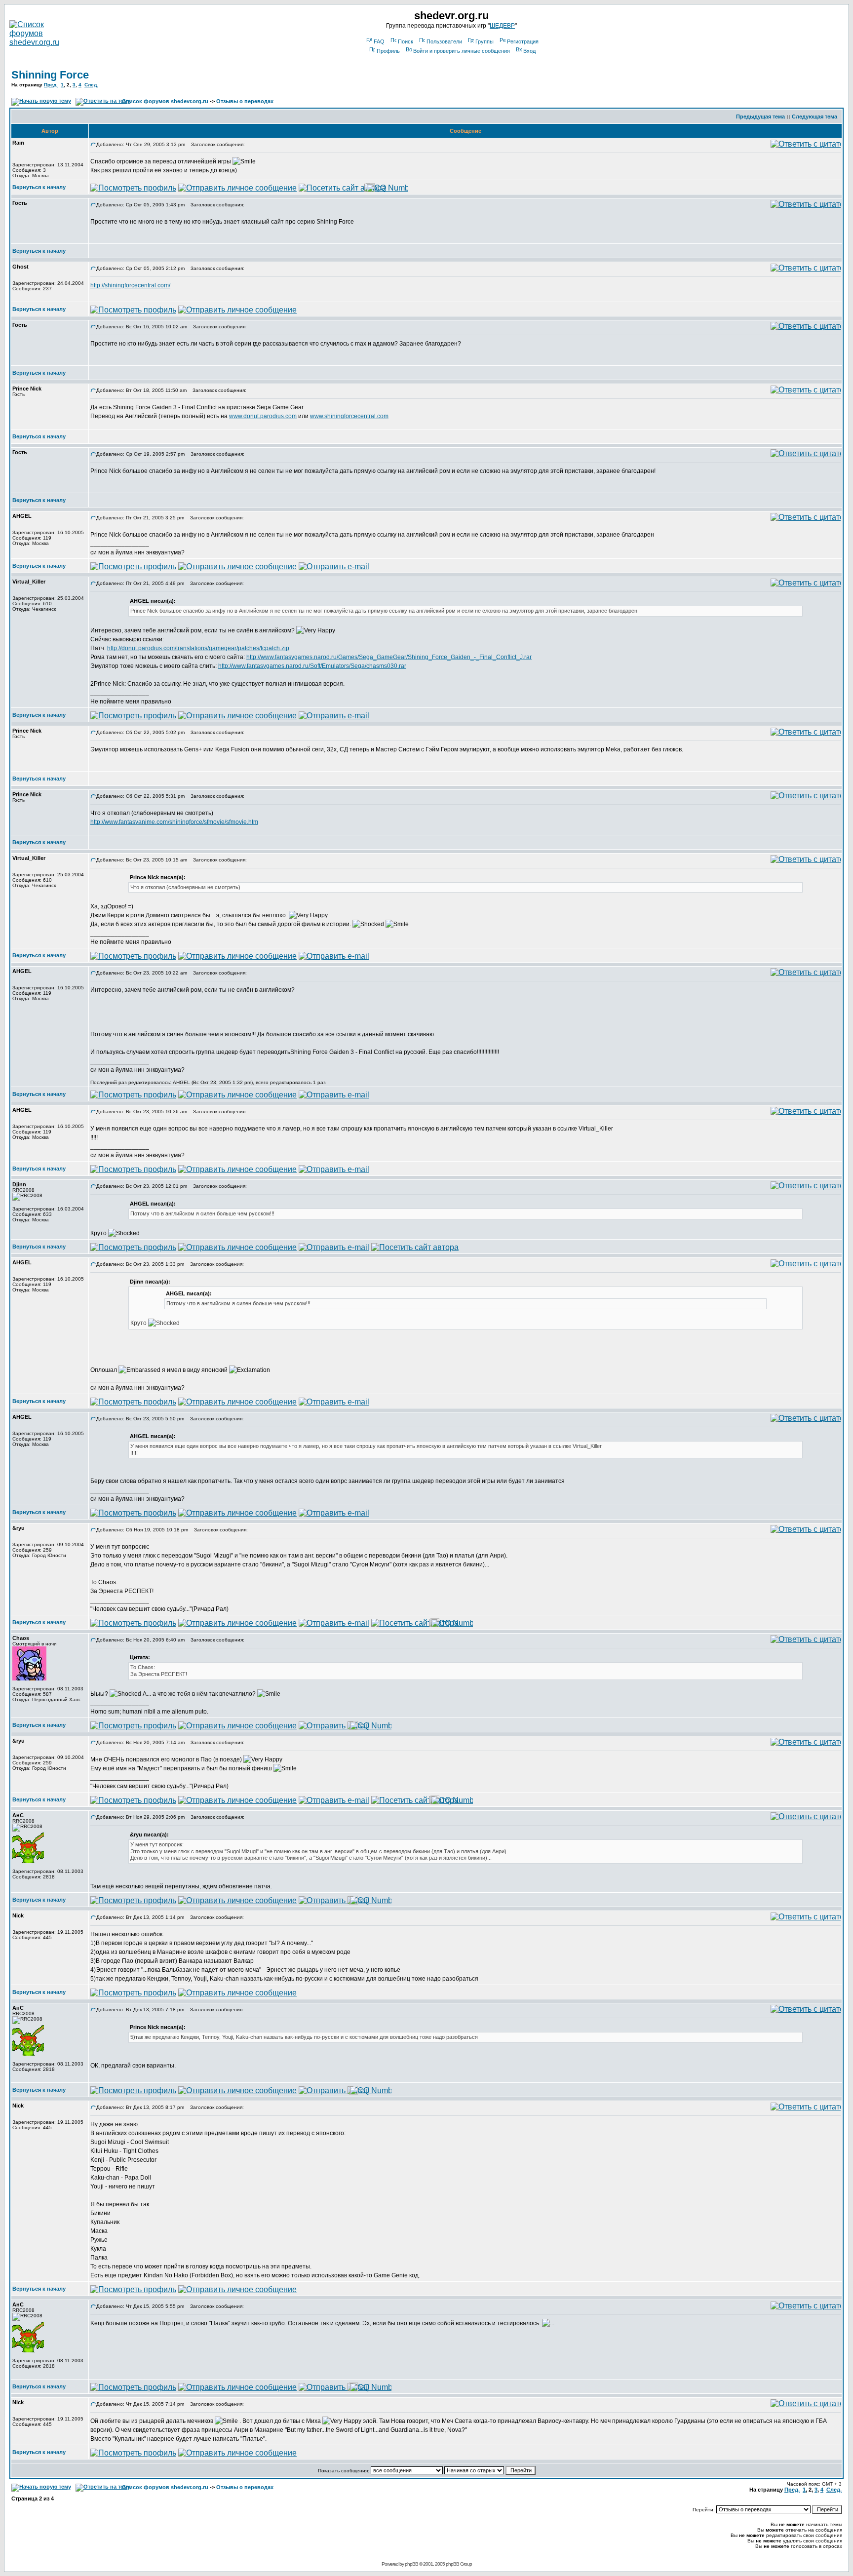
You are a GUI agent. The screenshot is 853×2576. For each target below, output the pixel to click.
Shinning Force (50, 75)
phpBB (411, 2564)
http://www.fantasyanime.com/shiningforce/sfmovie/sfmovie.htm (174, 822)
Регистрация (523, 41)
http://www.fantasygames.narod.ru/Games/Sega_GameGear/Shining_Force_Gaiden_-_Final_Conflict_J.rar (389, 657)
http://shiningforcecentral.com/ (130, 285)
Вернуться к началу (39, 187)
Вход (529, 51)
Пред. (51, 85)
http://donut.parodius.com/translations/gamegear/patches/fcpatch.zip (198, 648)
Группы (485, 41)
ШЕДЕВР (502, 26)
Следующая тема (814, 117)
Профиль (388, 51)
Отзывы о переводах (245, 101)
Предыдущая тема (760, 117)
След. (91, 85)
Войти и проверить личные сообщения (462, 51)
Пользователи (444, 41)
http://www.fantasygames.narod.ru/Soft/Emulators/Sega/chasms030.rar (312, 666)
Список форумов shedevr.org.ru (165, 101)
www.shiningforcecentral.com (349, 416)
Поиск (406, 41)
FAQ (379, 41)
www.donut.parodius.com (263, 416)
